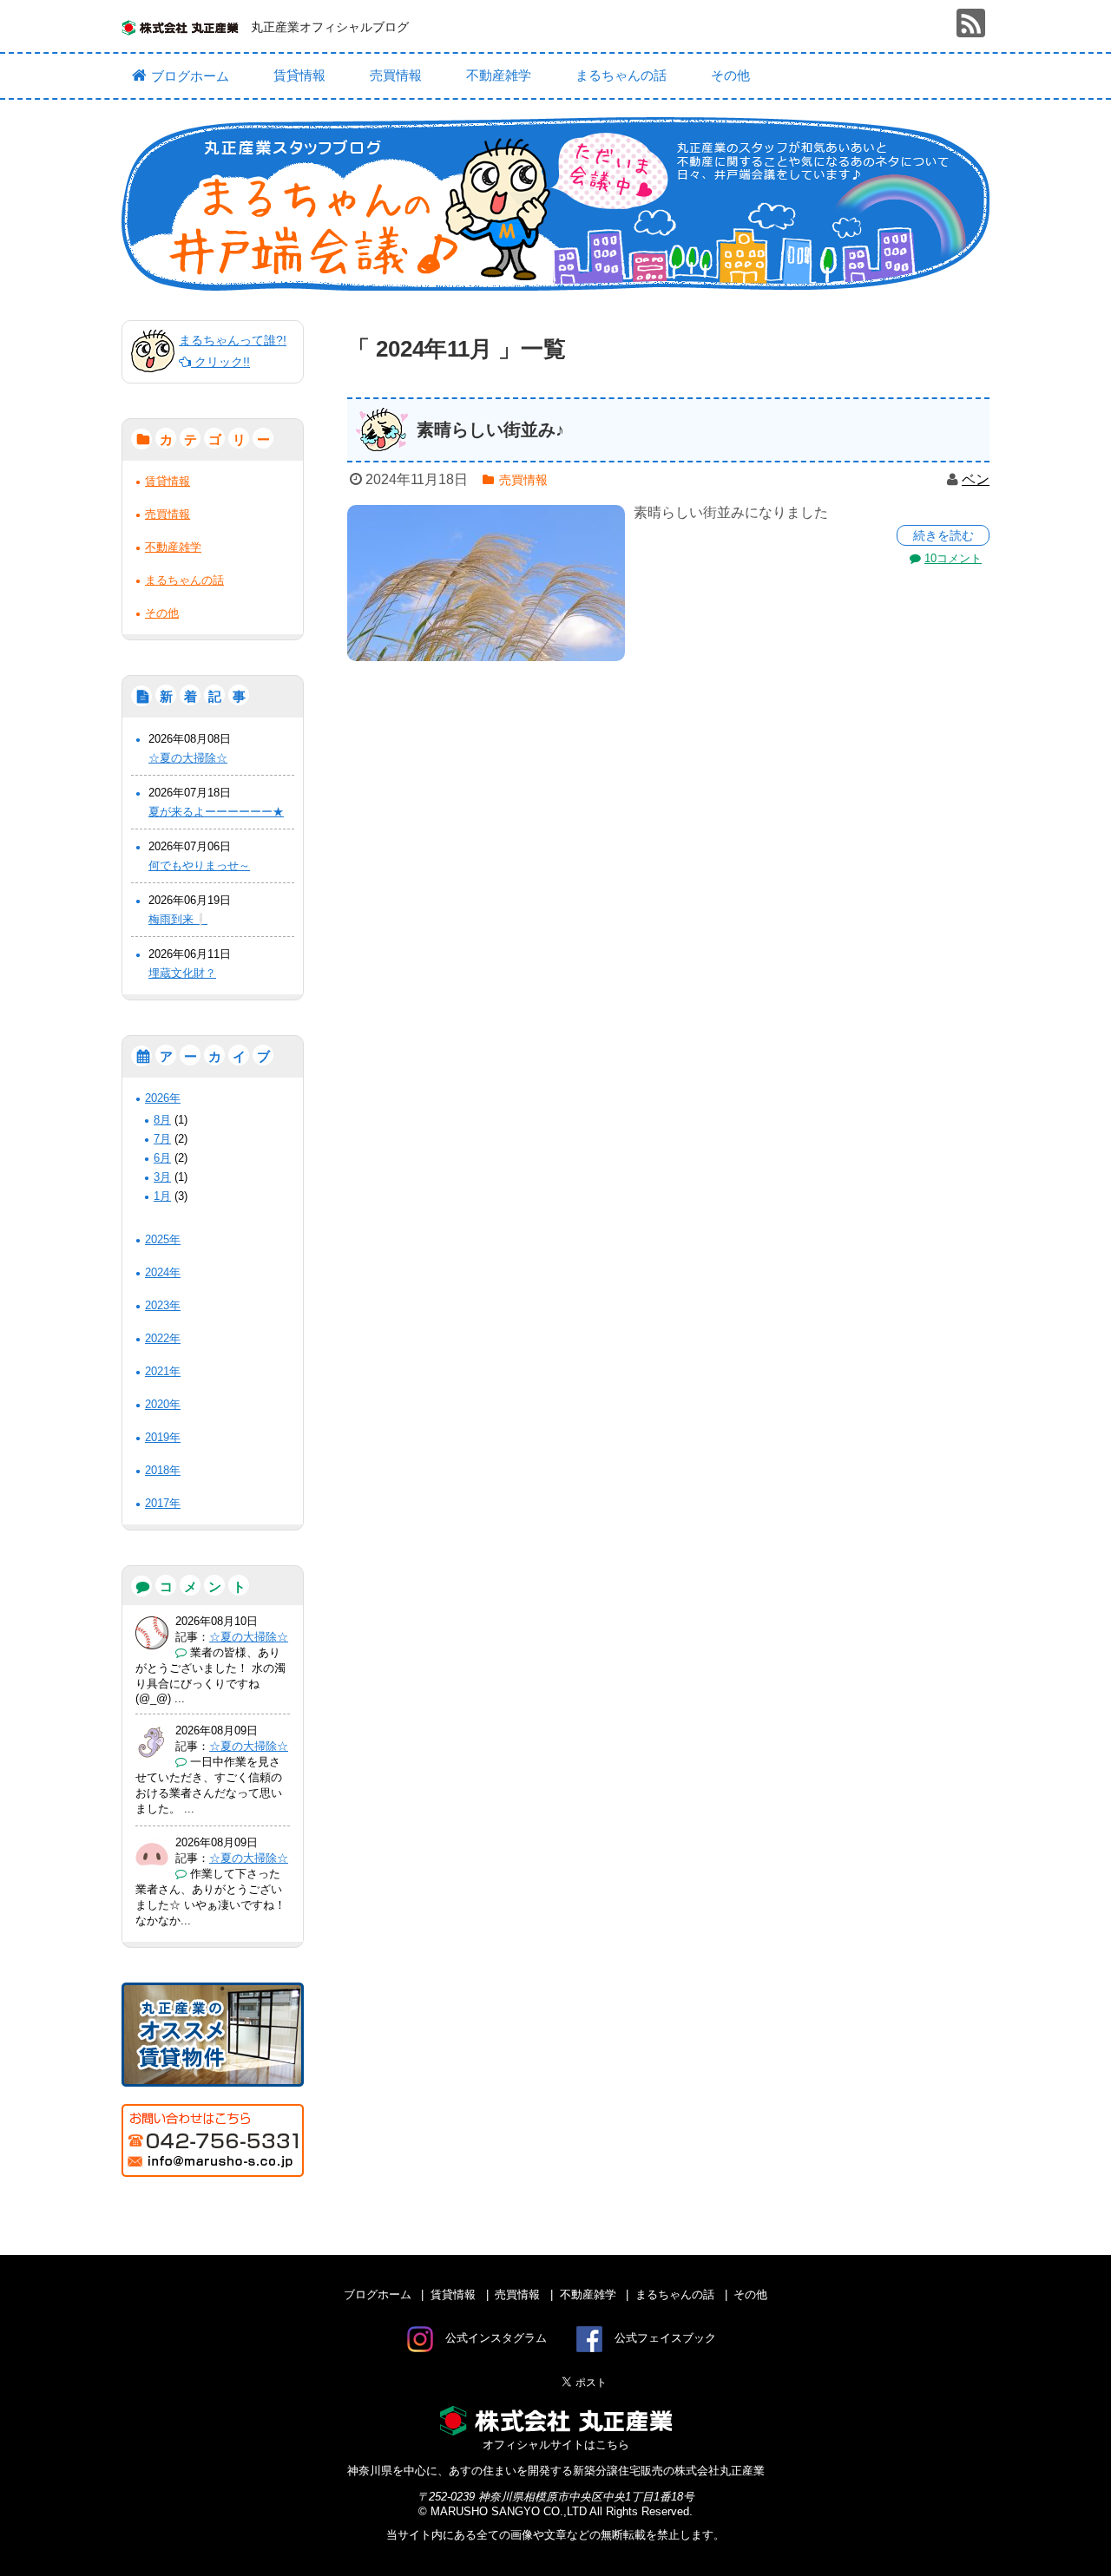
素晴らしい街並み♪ (490, 429)
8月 (162, 1120)
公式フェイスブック (665, 2338)
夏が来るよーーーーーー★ (216, 812)
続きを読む (943, 535)
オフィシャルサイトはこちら (556, 2445)
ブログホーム (190, 76)
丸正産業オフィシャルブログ (330, 27)
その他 (730, 75)
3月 (162, 1177)
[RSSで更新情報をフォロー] (971, 23)
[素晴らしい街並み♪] (486, 583)
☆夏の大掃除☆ (188, 758)
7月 (162, 1139)
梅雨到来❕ (178, 919)
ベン (976, 479)
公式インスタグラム (496, 2338)
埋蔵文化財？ (182, 973)
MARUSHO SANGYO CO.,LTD (509, 2511)
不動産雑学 (499, 75)
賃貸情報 (299, 75)
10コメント (953, 558)
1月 (162, 1196)
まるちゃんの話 (621, 75)
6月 (162, 1158)
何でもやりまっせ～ (199, 865)
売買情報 (396, 75)
